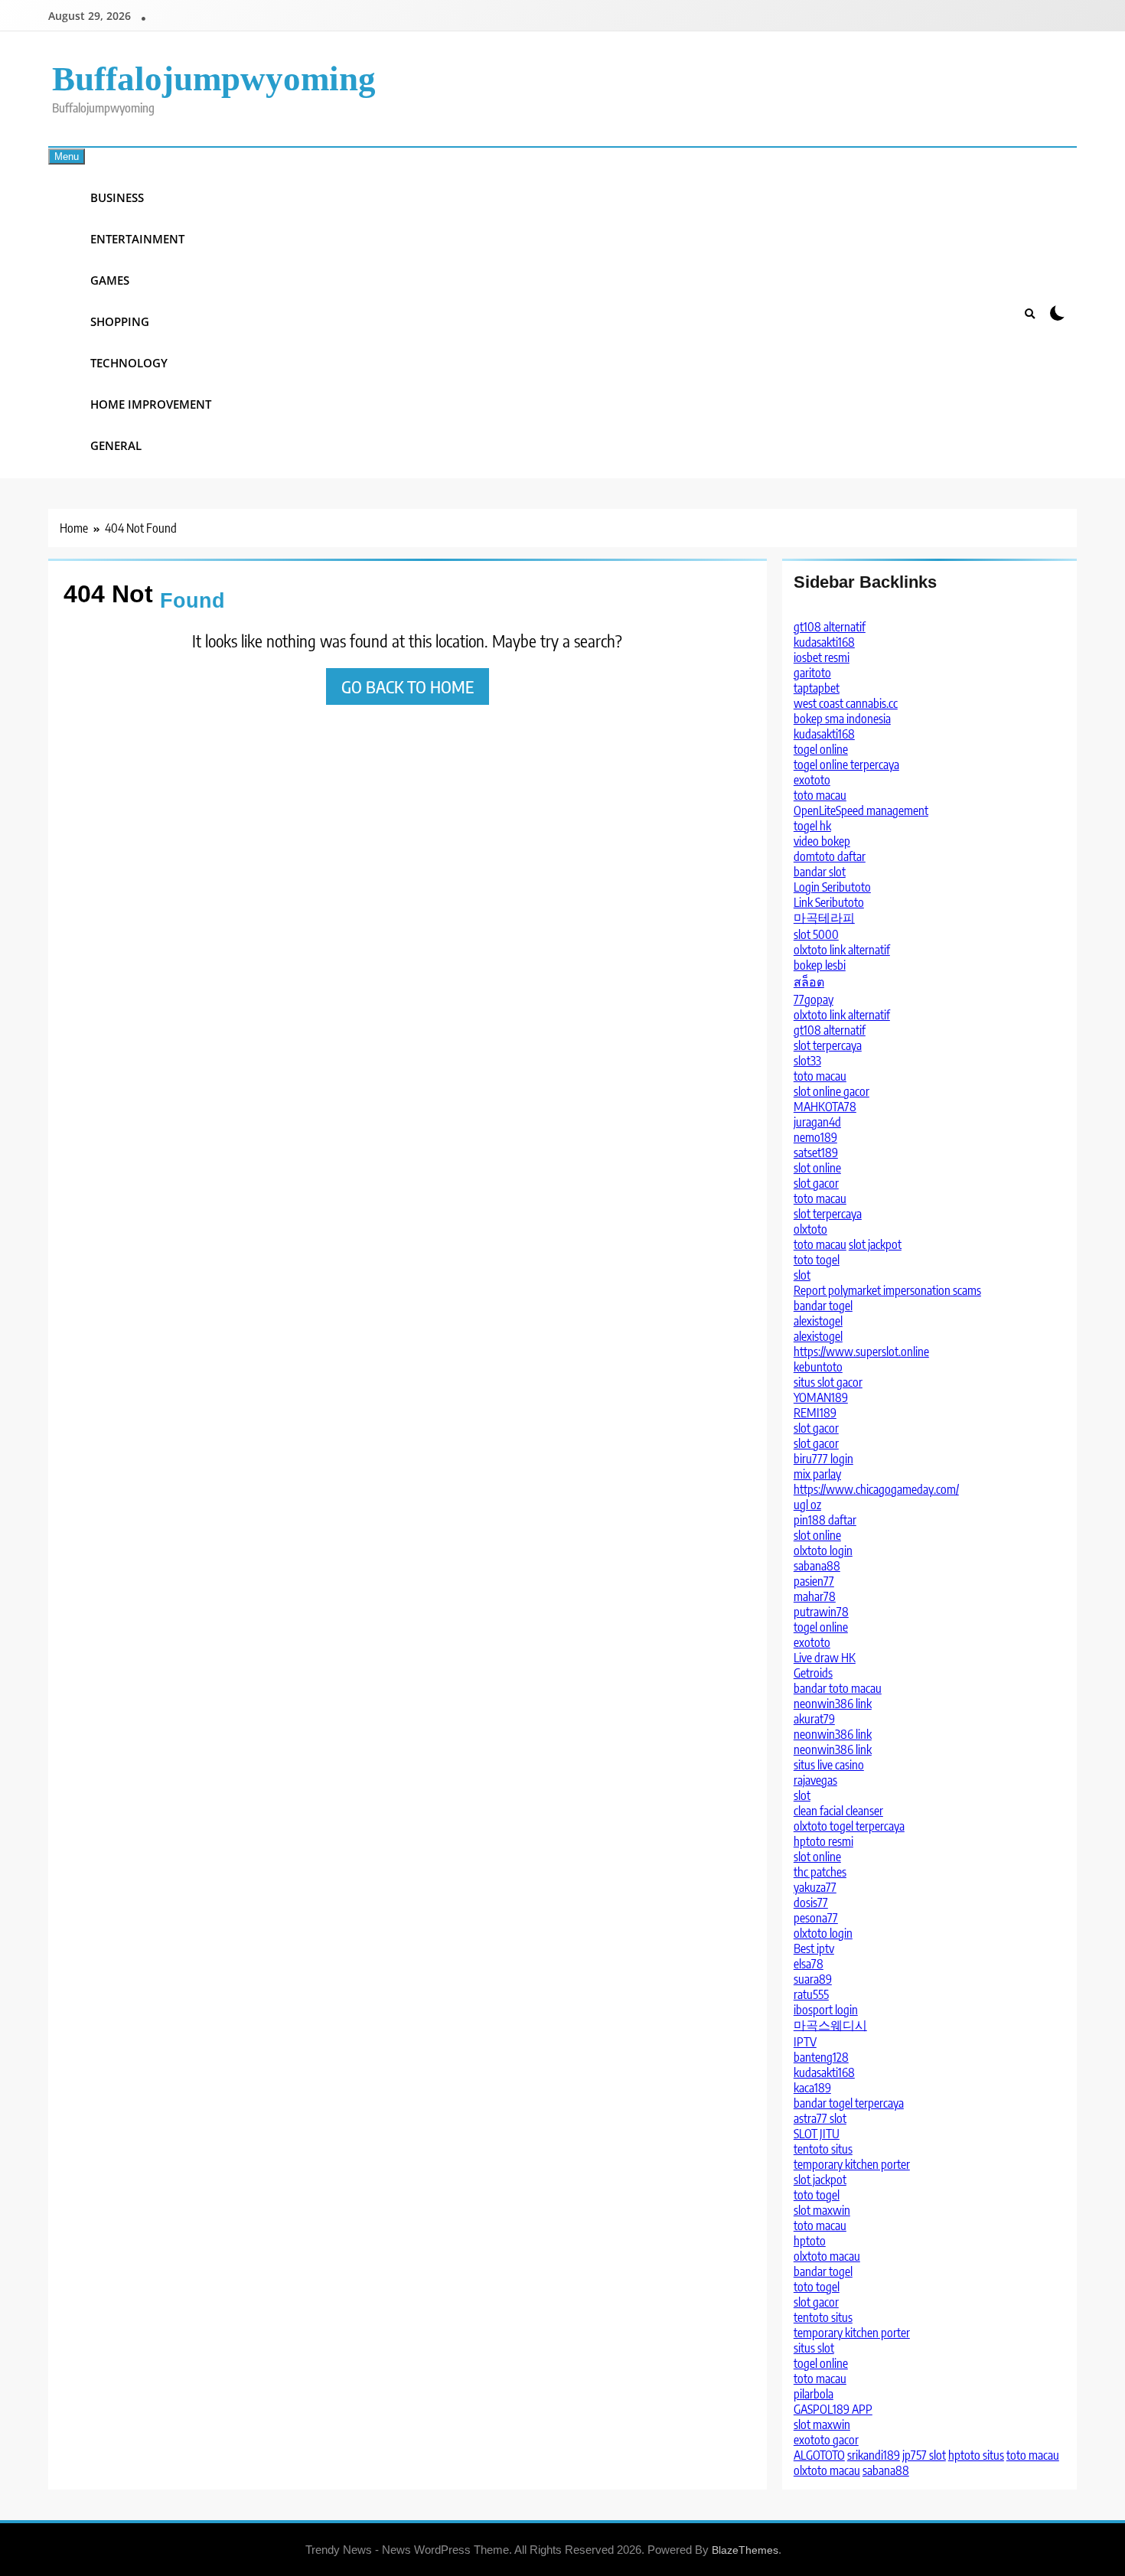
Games (110, 280)
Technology (129, 363)
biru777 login (823, 1459)
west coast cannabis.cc (846, 703)
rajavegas (815, 1780)
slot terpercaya (828, 1045)
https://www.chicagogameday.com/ (876, 1489)
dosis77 (811, 1903)
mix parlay (817, 1474)
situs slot (814, 2348)
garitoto (812, 673)
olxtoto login (823, 1550)
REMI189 (815, 1413)
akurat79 (814, 1719)
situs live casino (829, 1765)
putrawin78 (821, 1612)
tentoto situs (823, 2149)
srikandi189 (874, 2455)
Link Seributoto (829, 902)
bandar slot (820, 872)
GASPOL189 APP (833, 2409)
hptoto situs (976, 2455)
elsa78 (809, 1964)
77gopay (814, 999)
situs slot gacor (828, 1382)
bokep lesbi (820, 965)
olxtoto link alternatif (842, 950)
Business (117, 197)
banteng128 (821, 2057)
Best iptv (814, 1948)
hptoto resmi (823, 1841)
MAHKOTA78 (825, 1107)
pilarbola (814, 2394)
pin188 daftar (825, 1520)
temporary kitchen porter (852, 2164)
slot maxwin (822, 2210)
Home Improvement (151, 404)
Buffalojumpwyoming (214, 79)
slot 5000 (816, 934)
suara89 (813, 1979)
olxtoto (810, 1229)
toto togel (817, 1260)
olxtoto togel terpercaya (849, 1826)
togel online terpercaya (846, 765)
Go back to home (408, 686)
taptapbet (817, 688)
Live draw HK (825, 1658)
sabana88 (817, 1566)
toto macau (820, 795)
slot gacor (816, 1183)
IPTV (805, 2042)
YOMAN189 (821, 1397)
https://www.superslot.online (861, 1352)
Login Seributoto (832, 887)
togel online (821, 749)
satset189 (816, 1153)
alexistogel (818, 1321)
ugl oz (807, 1505)
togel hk (812, 826)
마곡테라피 (824, 918)
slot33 (807, 1061)
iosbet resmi (822, 657)
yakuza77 (815, 1887)
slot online (817, 1168)
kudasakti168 (824, 642)
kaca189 (812, 2088)
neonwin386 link (833, 1704)
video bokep (822, 841)
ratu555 (811, 1994)
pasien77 (814, 1581)
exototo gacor (826, 2440)
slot (802, 1275)
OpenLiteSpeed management (861, 810)
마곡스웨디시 (830, 2025)
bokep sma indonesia (842, 719)
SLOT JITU (817, 2134)
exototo (812, 780)
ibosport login (826, 2010)
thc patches (820, 1872)
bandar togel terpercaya (849, 2103)
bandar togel (823, 1306)
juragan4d (817, 1122)
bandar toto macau (838, 1688)
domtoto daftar (830, 856)
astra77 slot (820, 2118)
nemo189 (815, 1137)
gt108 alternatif (830, 627)
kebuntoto (818, 1367)
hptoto (810, 2241)
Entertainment (137, 239)
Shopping (120, 321)
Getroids (813, 1673)
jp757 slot (924, 2455)
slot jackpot (875, 1244)
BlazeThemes (745, 2550)
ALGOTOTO (819, 2455)
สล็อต (809, 982)
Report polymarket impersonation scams (887, 1290)
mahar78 (815, 1596)
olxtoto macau (827, 2256)
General (116, 445)
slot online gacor (832, 1091)
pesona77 (816, 1918)
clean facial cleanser (838, 1811)
